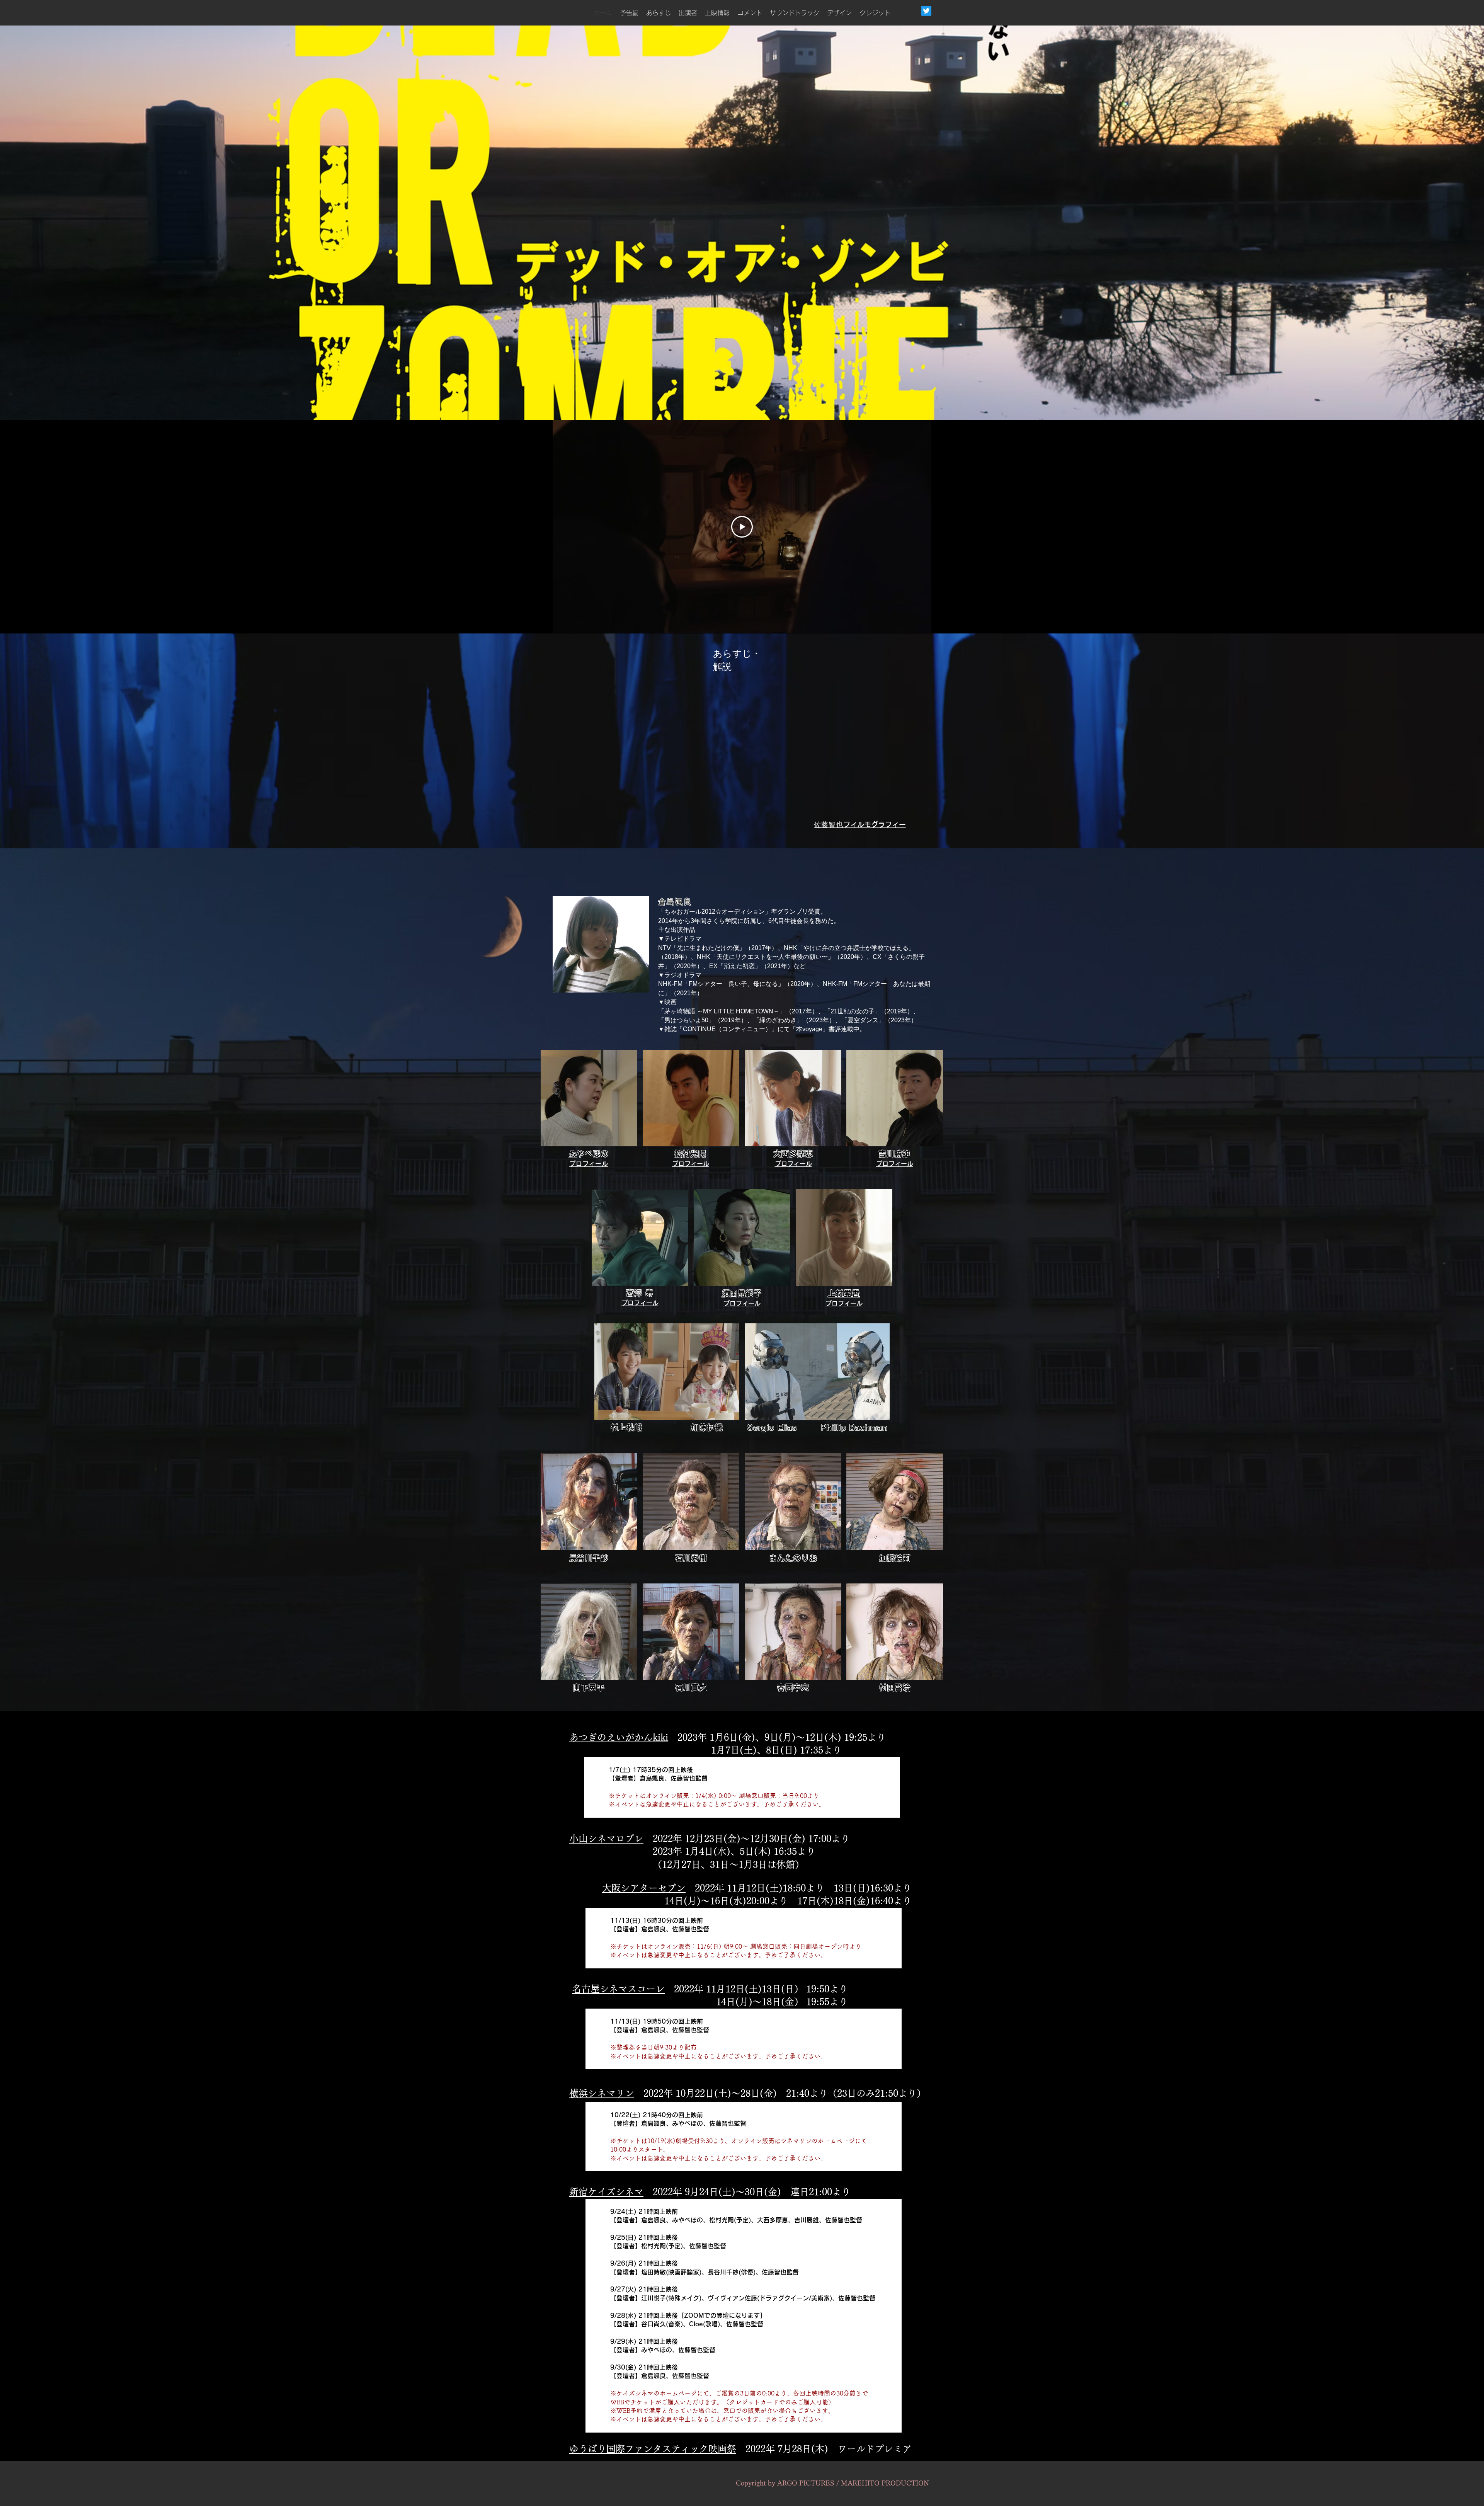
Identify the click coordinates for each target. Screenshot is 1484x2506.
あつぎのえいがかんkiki (619, 1737)
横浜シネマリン (602, 2093)
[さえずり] (926, 11)
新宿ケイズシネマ (606, 2192)
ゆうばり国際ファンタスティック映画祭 (653, 2449)
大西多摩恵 (797, 1154)
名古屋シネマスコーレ (618, 1989)
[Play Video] (742, 527)
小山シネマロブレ (606, 1839)
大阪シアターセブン (644, 1888)
